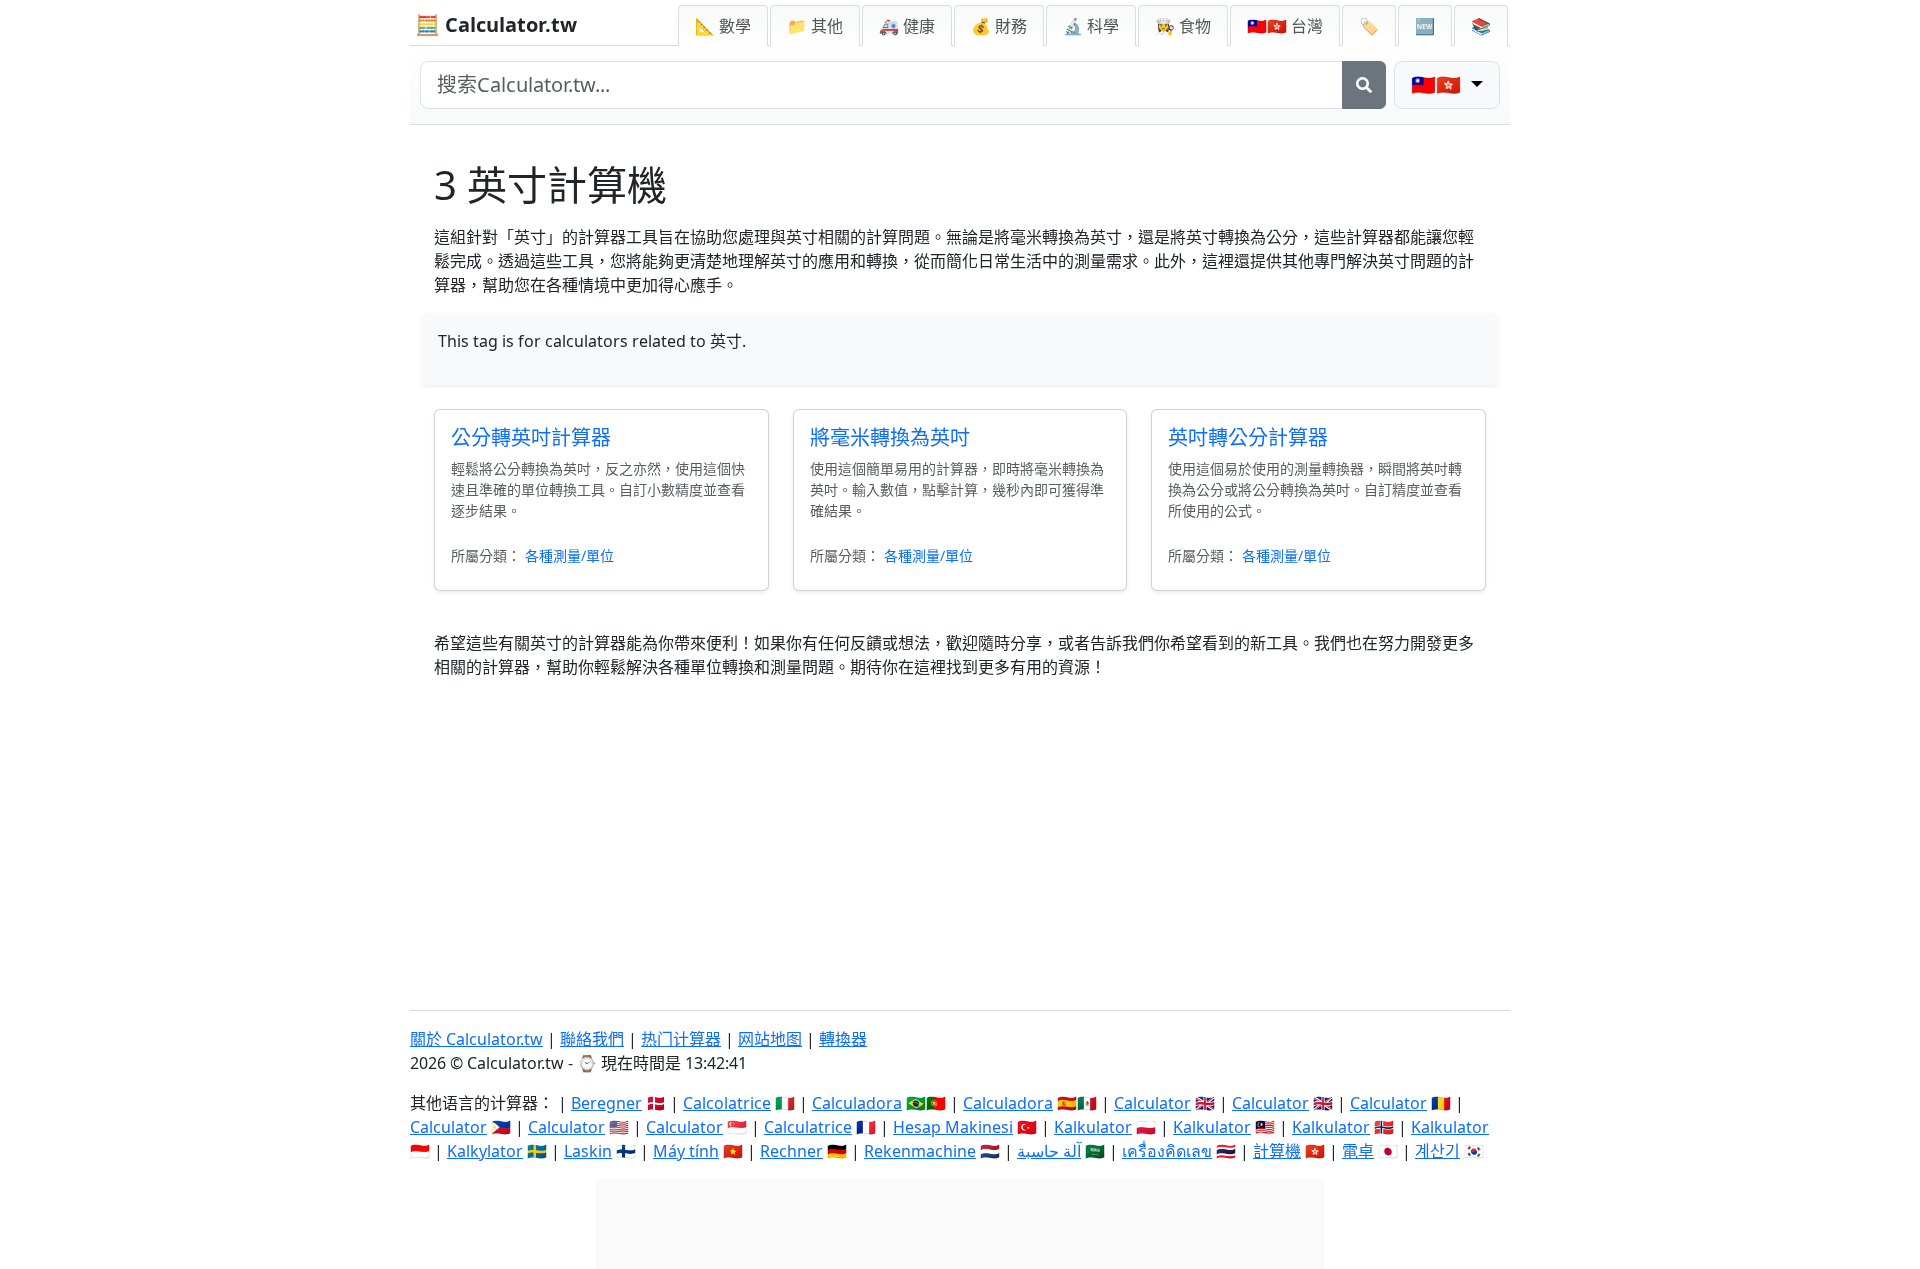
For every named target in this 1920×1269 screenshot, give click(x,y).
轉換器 (843, 1039)
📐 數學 (723, 26)
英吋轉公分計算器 (1248, 437)
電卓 (1358, 1151)
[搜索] (1364, 85)
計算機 (1277, 1151)
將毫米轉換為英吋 (890, 437)
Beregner (606, 1103)
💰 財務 (999, 26)
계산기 (1437, 1151)
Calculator (1152, 1103)
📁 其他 (815, 26)
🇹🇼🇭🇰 (1285, 26)
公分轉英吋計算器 (531, 437)
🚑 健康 (907, 26)
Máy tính (686, 1151)
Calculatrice (808, 1127)
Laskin (588, 1151)
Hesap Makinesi (953, 1127)
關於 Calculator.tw (476, 1039)
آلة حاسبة (1049, 1151)
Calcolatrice (727, 1103)
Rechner (791, 1151)
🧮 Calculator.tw (496, 24)
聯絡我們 (592, 1039)
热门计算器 (681, 1039)
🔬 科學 (1091, 26)
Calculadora (857, 1103)
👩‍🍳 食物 (1183, 26)
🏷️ (1369, 26)
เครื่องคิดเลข (1167, 1151)
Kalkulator (1093, 1127)
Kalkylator (485, 1151)
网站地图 (770, 1039)
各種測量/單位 (569, 555)
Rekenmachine (920, 1151)
